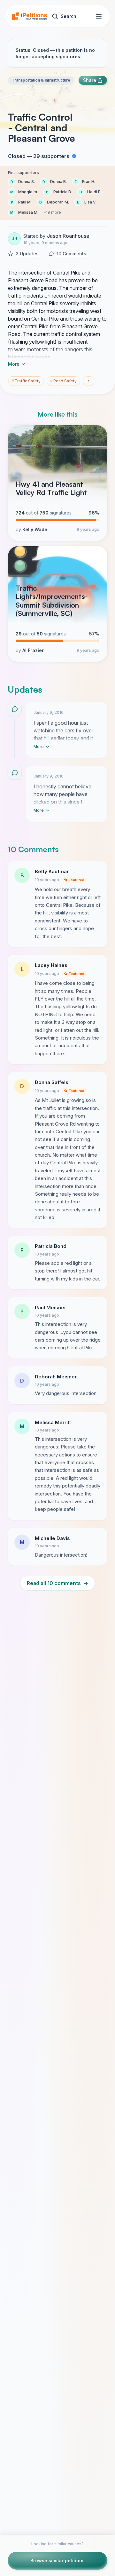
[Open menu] (99, 16)
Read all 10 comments (57, 1583)
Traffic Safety (26, 381)
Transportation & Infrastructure (41, 80)
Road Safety (63, 381)
